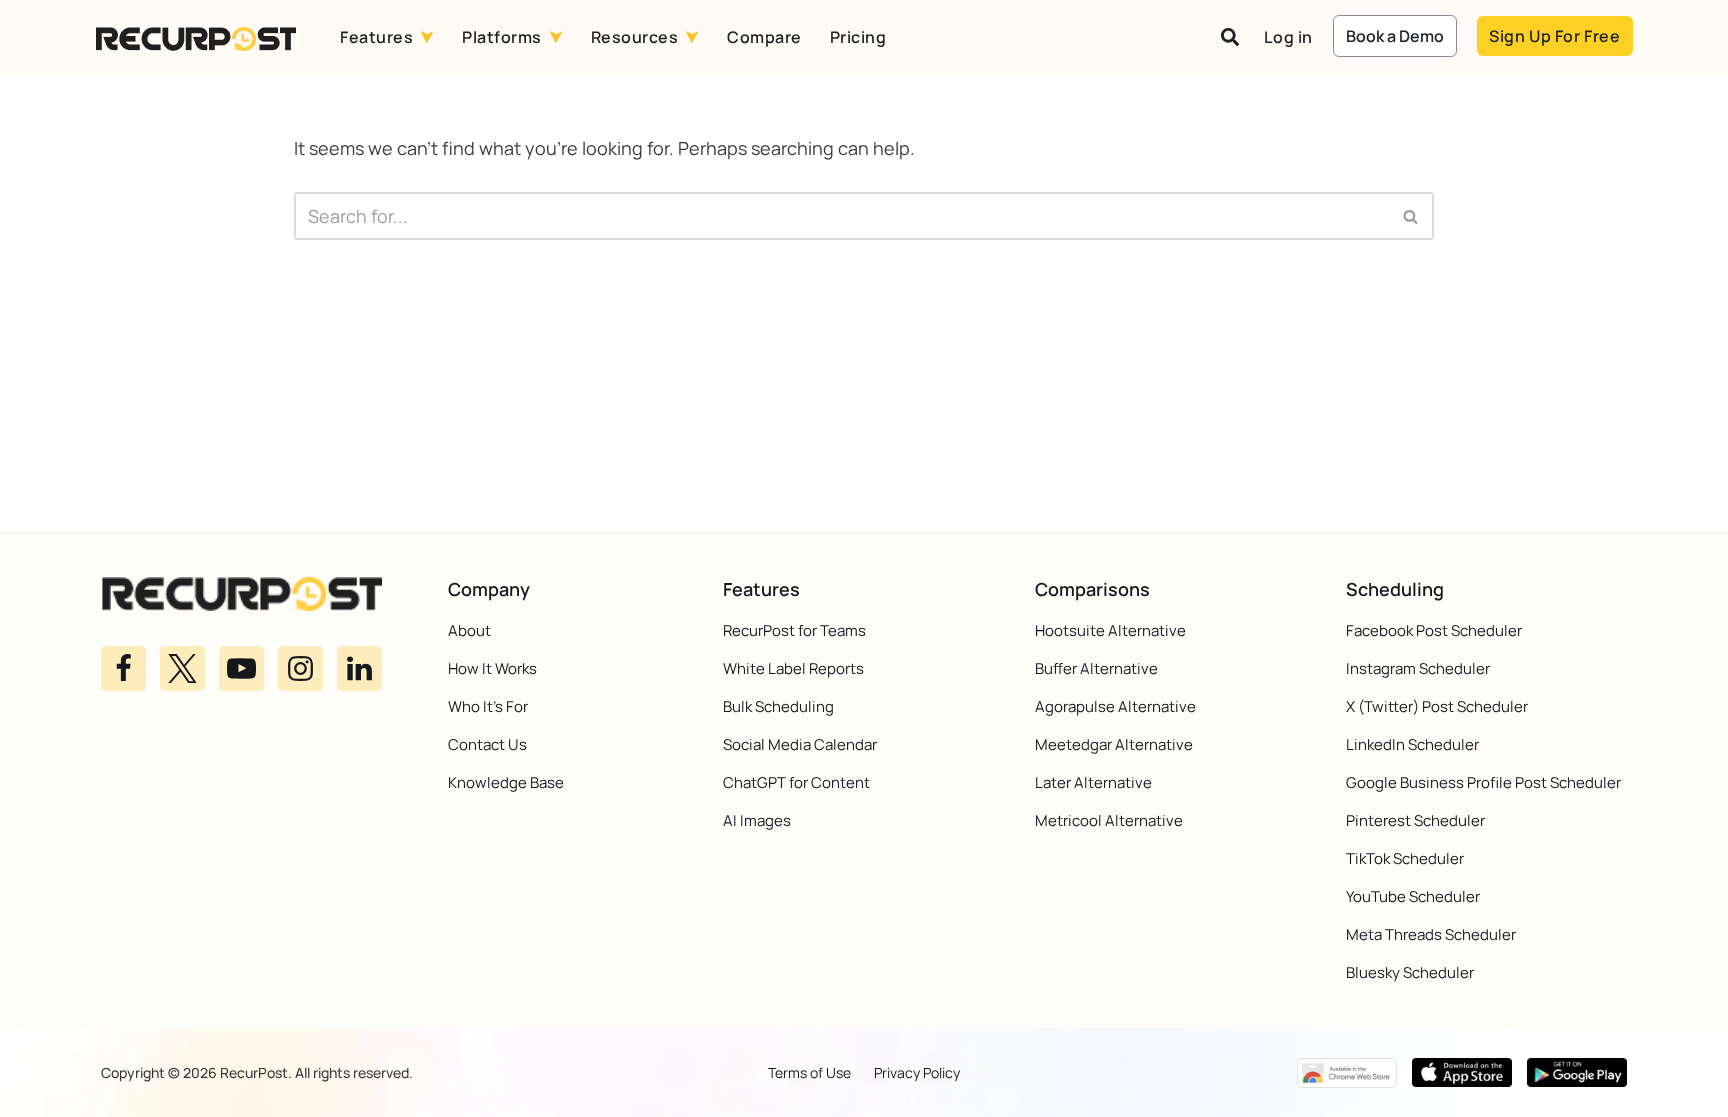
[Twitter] (182, 667)
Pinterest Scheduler (1415, 820)
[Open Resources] (692, 37)
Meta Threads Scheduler (1431, 934)
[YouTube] (241, 667)
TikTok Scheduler (1405, 858)
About (469, 630)
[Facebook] (123, 667)
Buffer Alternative (1096, 668)
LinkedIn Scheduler (1412, 744)
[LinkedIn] (359, 667)
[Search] (1411, 216)
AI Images (757, 820)
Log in (1288, 37)
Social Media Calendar (800, 744)
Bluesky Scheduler (1410, 972)
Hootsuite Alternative (1110, 630)
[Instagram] (300, 667)
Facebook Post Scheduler (1434, 630)
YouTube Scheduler (1413, 896)
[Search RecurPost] (1230, 37)
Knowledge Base (506, 782)
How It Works (492, 668)
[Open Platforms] (556, 37)
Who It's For (488, 706)
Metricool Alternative (1109, 820)
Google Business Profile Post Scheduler (1483, 782)
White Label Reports (793, 668)
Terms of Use (809, 1072)
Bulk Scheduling (778, 706)
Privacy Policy (917, 1072)
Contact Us (487, 744)
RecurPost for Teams (794, 630)
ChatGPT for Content (796, 782)
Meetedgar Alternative (1114, 744)
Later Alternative (1093, 782)
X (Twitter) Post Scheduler (1437, 706)
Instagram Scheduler (1418, 668)
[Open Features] (427, 37)
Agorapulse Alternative (1115, 706)
